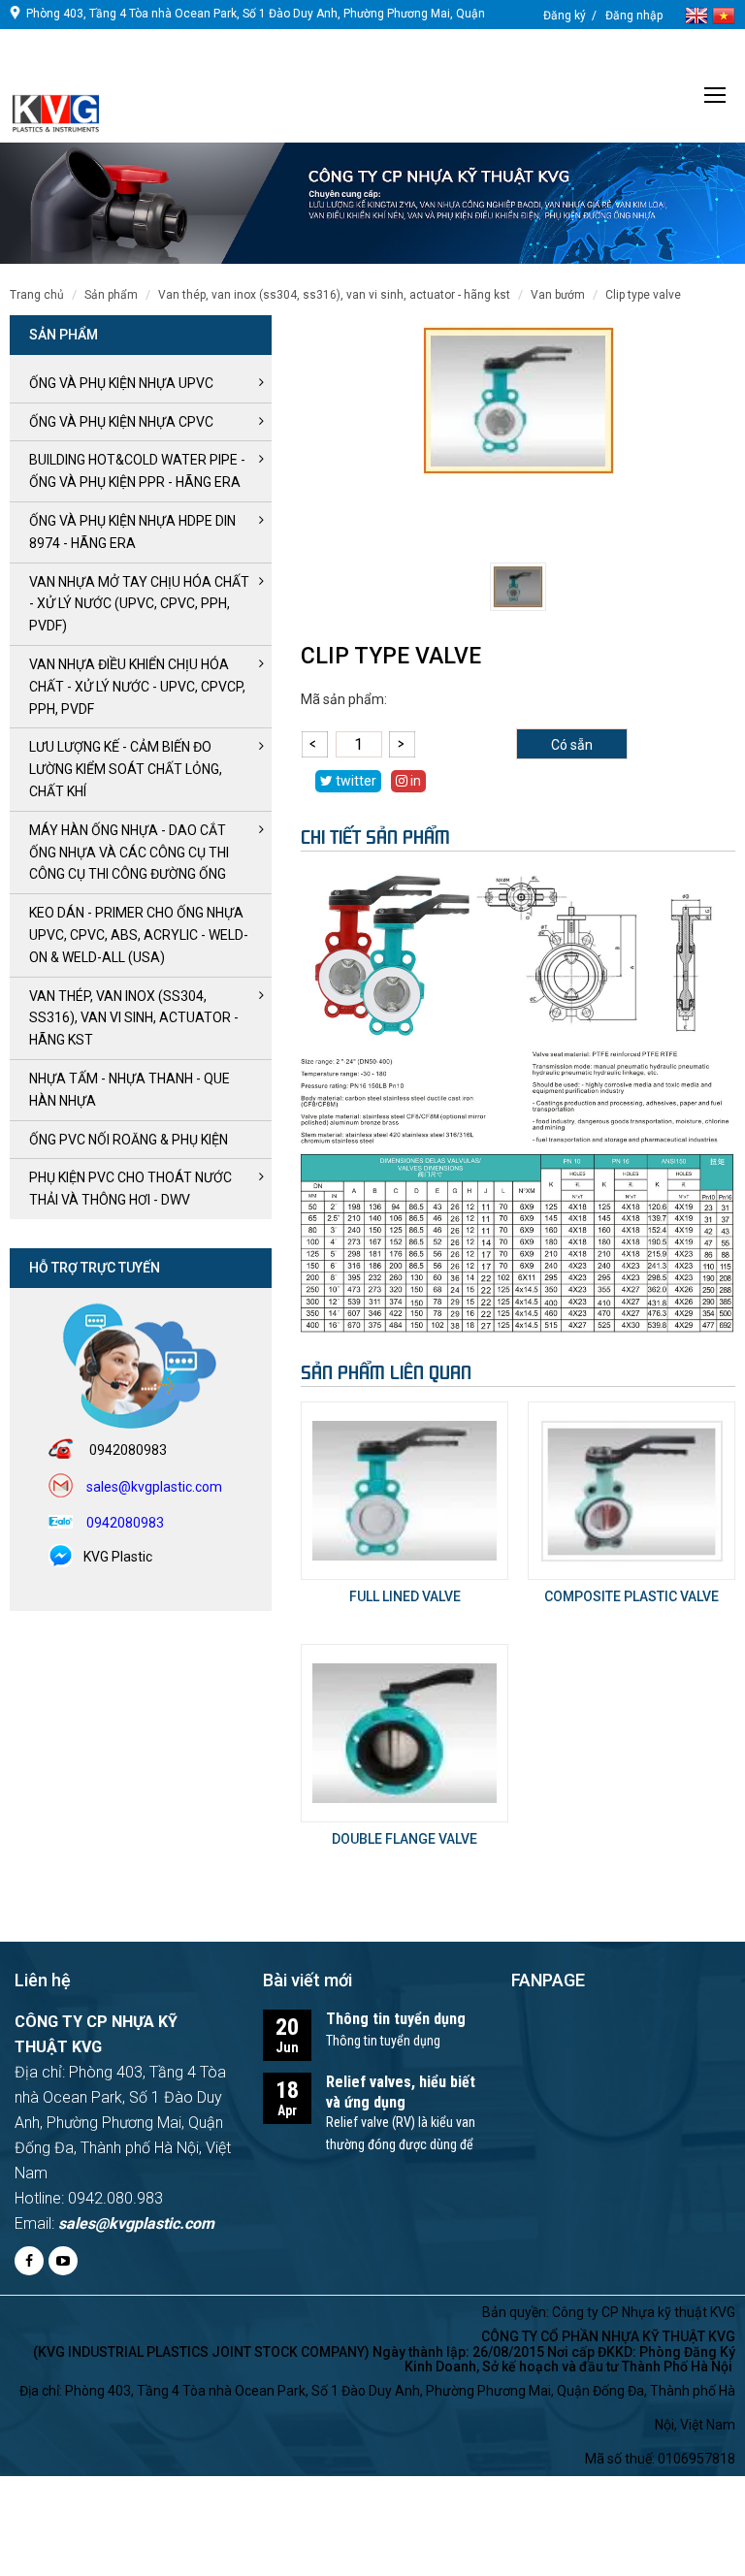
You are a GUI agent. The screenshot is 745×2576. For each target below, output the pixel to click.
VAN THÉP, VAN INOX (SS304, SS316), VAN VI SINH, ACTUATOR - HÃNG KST (334, 295)
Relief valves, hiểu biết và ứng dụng (401, 2092)
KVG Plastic (118, 1557)
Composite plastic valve (632, 1596)
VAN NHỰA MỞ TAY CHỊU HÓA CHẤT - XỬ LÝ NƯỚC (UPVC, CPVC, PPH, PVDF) (139, 604)
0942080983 (59, 70)
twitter (355, 781)
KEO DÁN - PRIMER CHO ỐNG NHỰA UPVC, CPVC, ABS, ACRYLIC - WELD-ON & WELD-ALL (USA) (139, 935)
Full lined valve (405, 1596)
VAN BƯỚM (558, 295)
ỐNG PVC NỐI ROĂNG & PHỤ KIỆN (129, 1140)
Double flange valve (405, 1839)
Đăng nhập (634, 16)
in (414, 781)
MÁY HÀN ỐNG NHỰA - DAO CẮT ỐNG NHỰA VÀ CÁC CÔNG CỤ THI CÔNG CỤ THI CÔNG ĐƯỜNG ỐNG (129, 853)
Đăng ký (565, 16)
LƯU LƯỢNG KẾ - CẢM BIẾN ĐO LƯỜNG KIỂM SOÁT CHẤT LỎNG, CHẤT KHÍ (126, 769)
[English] (698, 14)
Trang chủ (37, 295)
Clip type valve (643, 295)
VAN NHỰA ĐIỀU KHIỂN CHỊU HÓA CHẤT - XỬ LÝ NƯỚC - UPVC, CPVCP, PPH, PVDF (137, 687)
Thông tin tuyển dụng (396, 2019)
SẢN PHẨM (111, 295)
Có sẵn (572, 745)
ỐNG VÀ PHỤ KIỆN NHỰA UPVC (121, 383)
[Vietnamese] (724, 14)
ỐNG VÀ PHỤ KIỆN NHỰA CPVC (121, 422)
